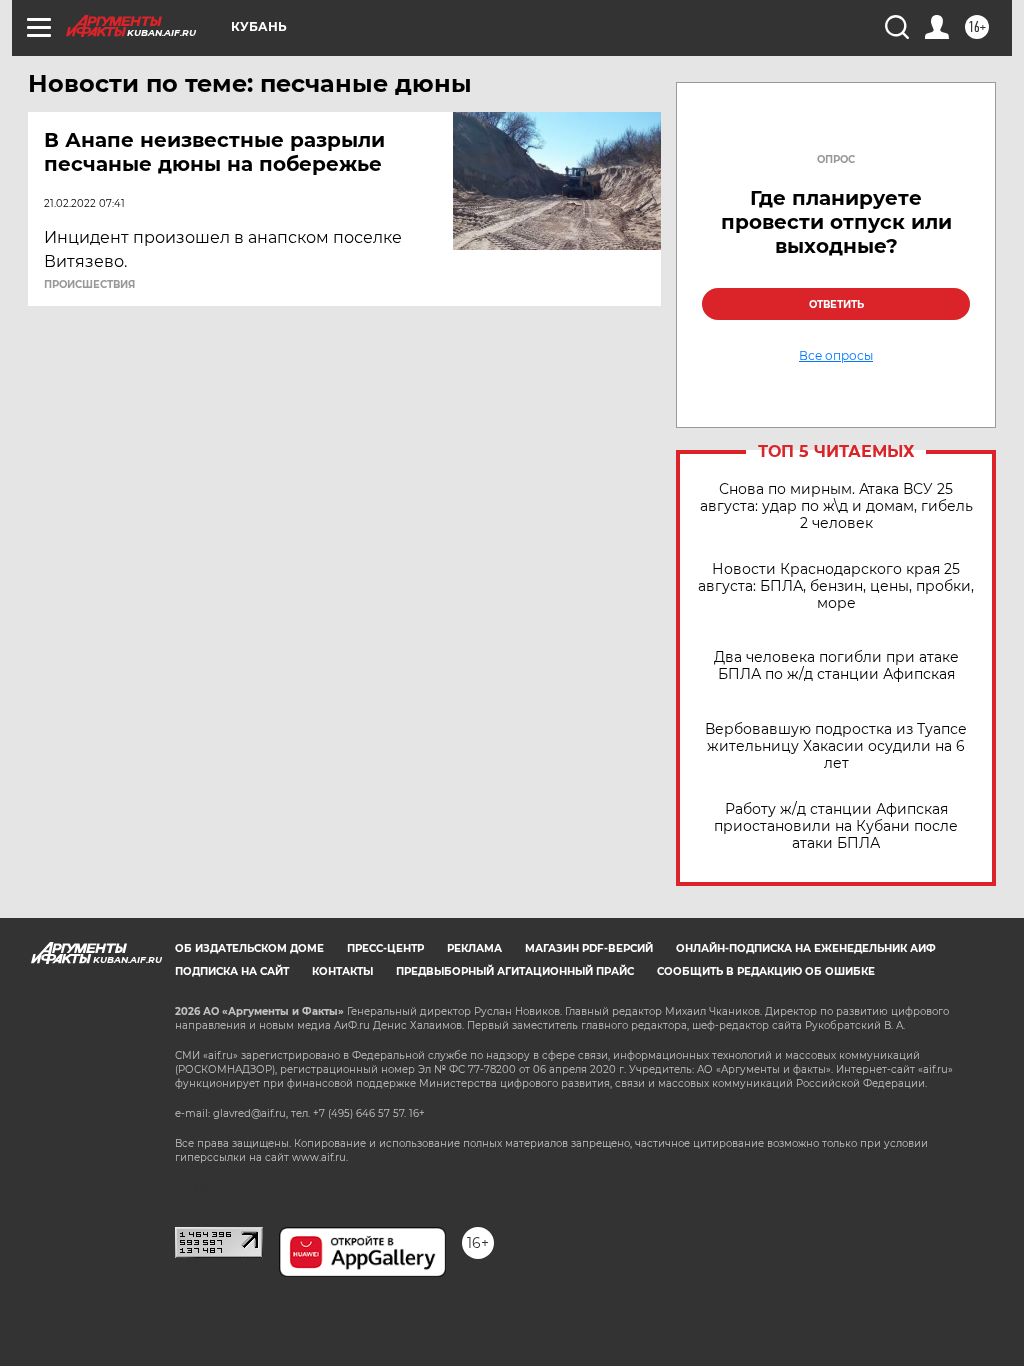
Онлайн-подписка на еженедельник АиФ (806, 948)
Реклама (474, 948)
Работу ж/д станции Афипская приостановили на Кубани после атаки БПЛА (836, 826)
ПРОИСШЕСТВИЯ (89, 285)
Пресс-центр (385, 948)
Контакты (342, 971)
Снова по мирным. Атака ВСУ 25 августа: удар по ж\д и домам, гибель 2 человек (836, 506)
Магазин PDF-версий (589, 948)
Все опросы (836, 356)
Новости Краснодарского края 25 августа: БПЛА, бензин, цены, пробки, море (836, 586)
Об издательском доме (249, 948)
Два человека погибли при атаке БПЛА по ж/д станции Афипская (836, 666)
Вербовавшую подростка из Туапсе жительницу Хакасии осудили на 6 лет (836, 746)
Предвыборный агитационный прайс (515, 971)
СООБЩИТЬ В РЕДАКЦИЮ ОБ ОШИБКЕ (766, 971)
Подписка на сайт (232, 971)
